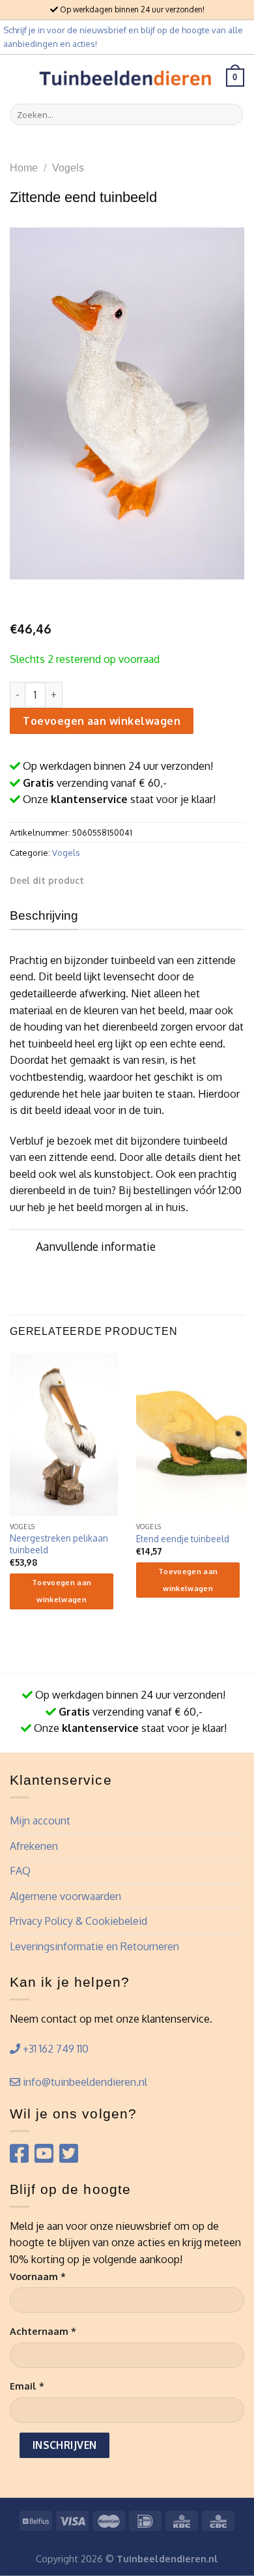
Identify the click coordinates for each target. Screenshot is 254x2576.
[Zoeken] (231, 115)
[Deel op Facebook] (115, 880)
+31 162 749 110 (54, 2049)
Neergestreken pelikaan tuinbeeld (59, 1544)
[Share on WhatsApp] (98, 880)
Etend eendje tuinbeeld (183, 1539)
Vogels (68, 168)
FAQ (20, 1871)
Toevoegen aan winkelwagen (102, 721)
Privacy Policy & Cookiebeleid (78, 1921)
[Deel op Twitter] (130, 880)
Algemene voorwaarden (65, 1896)
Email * (27, 2386)
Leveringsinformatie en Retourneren (94, 1946)
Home (24, 168)
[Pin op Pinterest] (162, 880)
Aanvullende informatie (96, 1246)
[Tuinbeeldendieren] (126, 77)
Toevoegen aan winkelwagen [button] (62, 1591)
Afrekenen (34, 1846)
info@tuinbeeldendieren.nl (84, 2082)
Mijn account (40, 1821)
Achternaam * (43, 2331)
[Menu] (18, 77)
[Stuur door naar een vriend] (146, 880)
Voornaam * (38, 2276)
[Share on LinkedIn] (178, 880)
